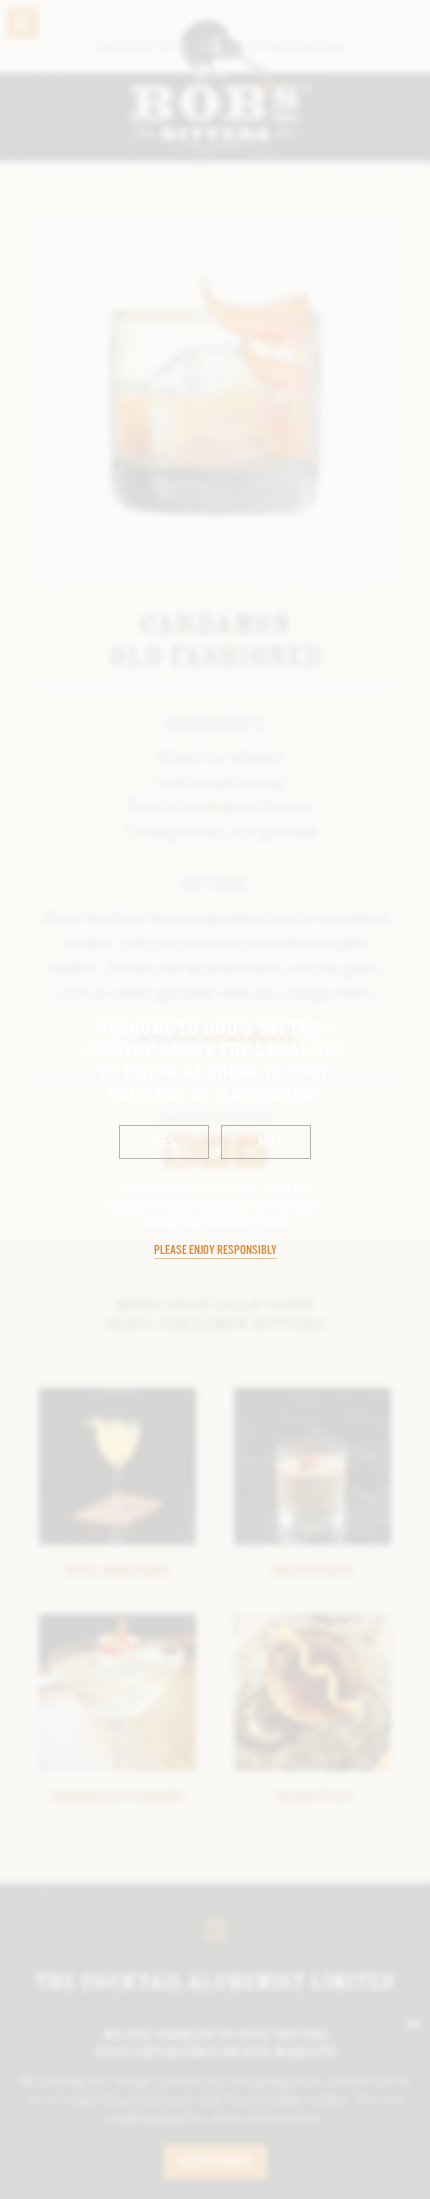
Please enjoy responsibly (215, 1250)
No (266, 1142)
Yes (164, 1142)
